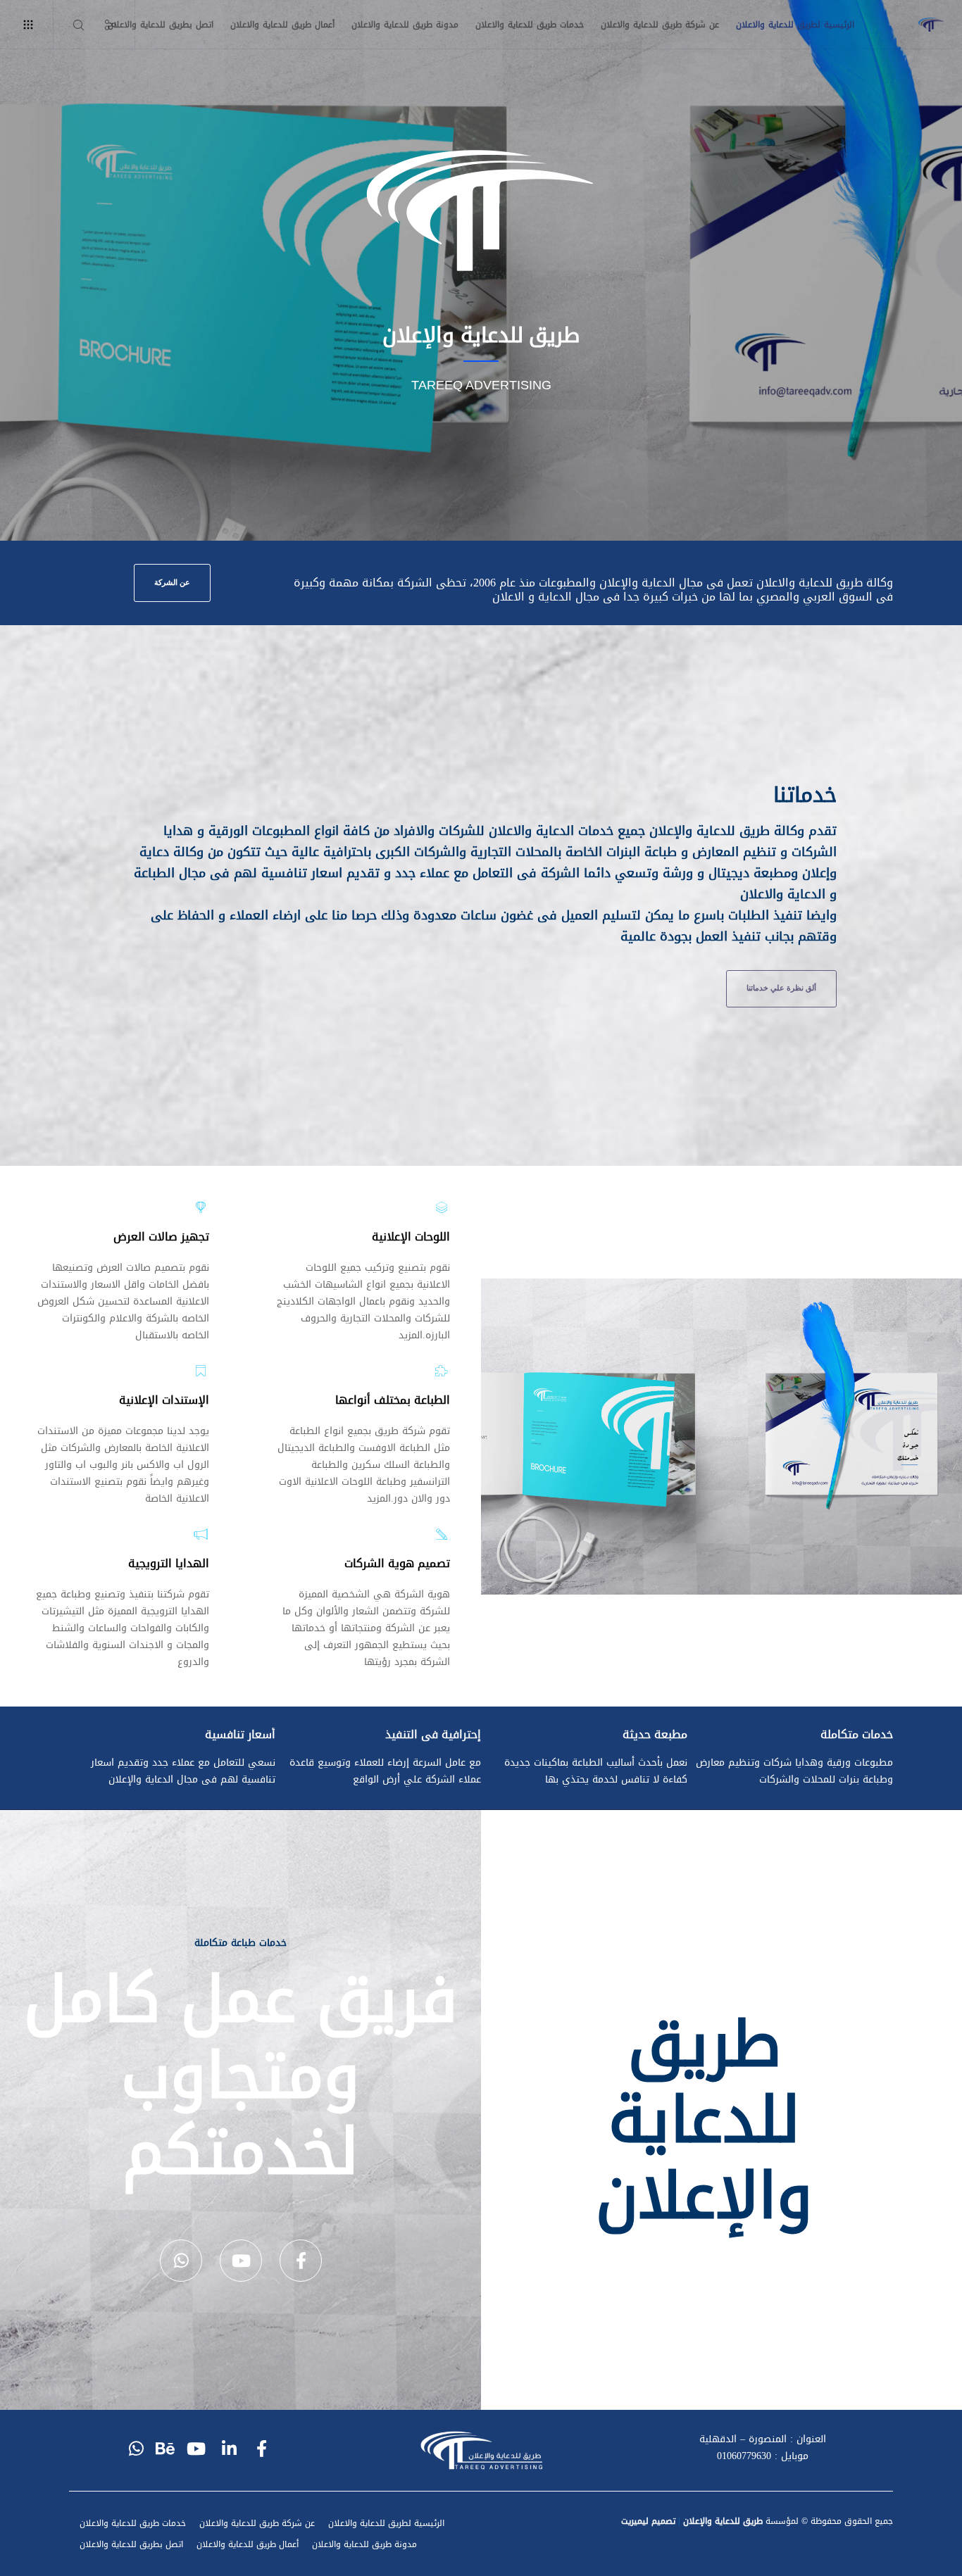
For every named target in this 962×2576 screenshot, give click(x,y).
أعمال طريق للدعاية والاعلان (248, 2544)
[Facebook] (301, 2261)
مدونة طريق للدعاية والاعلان (364, 2544)
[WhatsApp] (181, 2261)
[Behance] (168, 2446)
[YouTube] (241, 2261)
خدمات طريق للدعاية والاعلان (133, 2523)
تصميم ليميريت (648, 2521)
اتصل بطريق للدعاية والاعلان (131, 2544)
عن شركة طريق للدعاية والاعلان (257, 2523)
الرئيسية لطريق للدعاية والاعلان (386, 2523)
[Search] (87, 25)
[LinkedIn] (230, 2446)
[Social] (119, 25)
